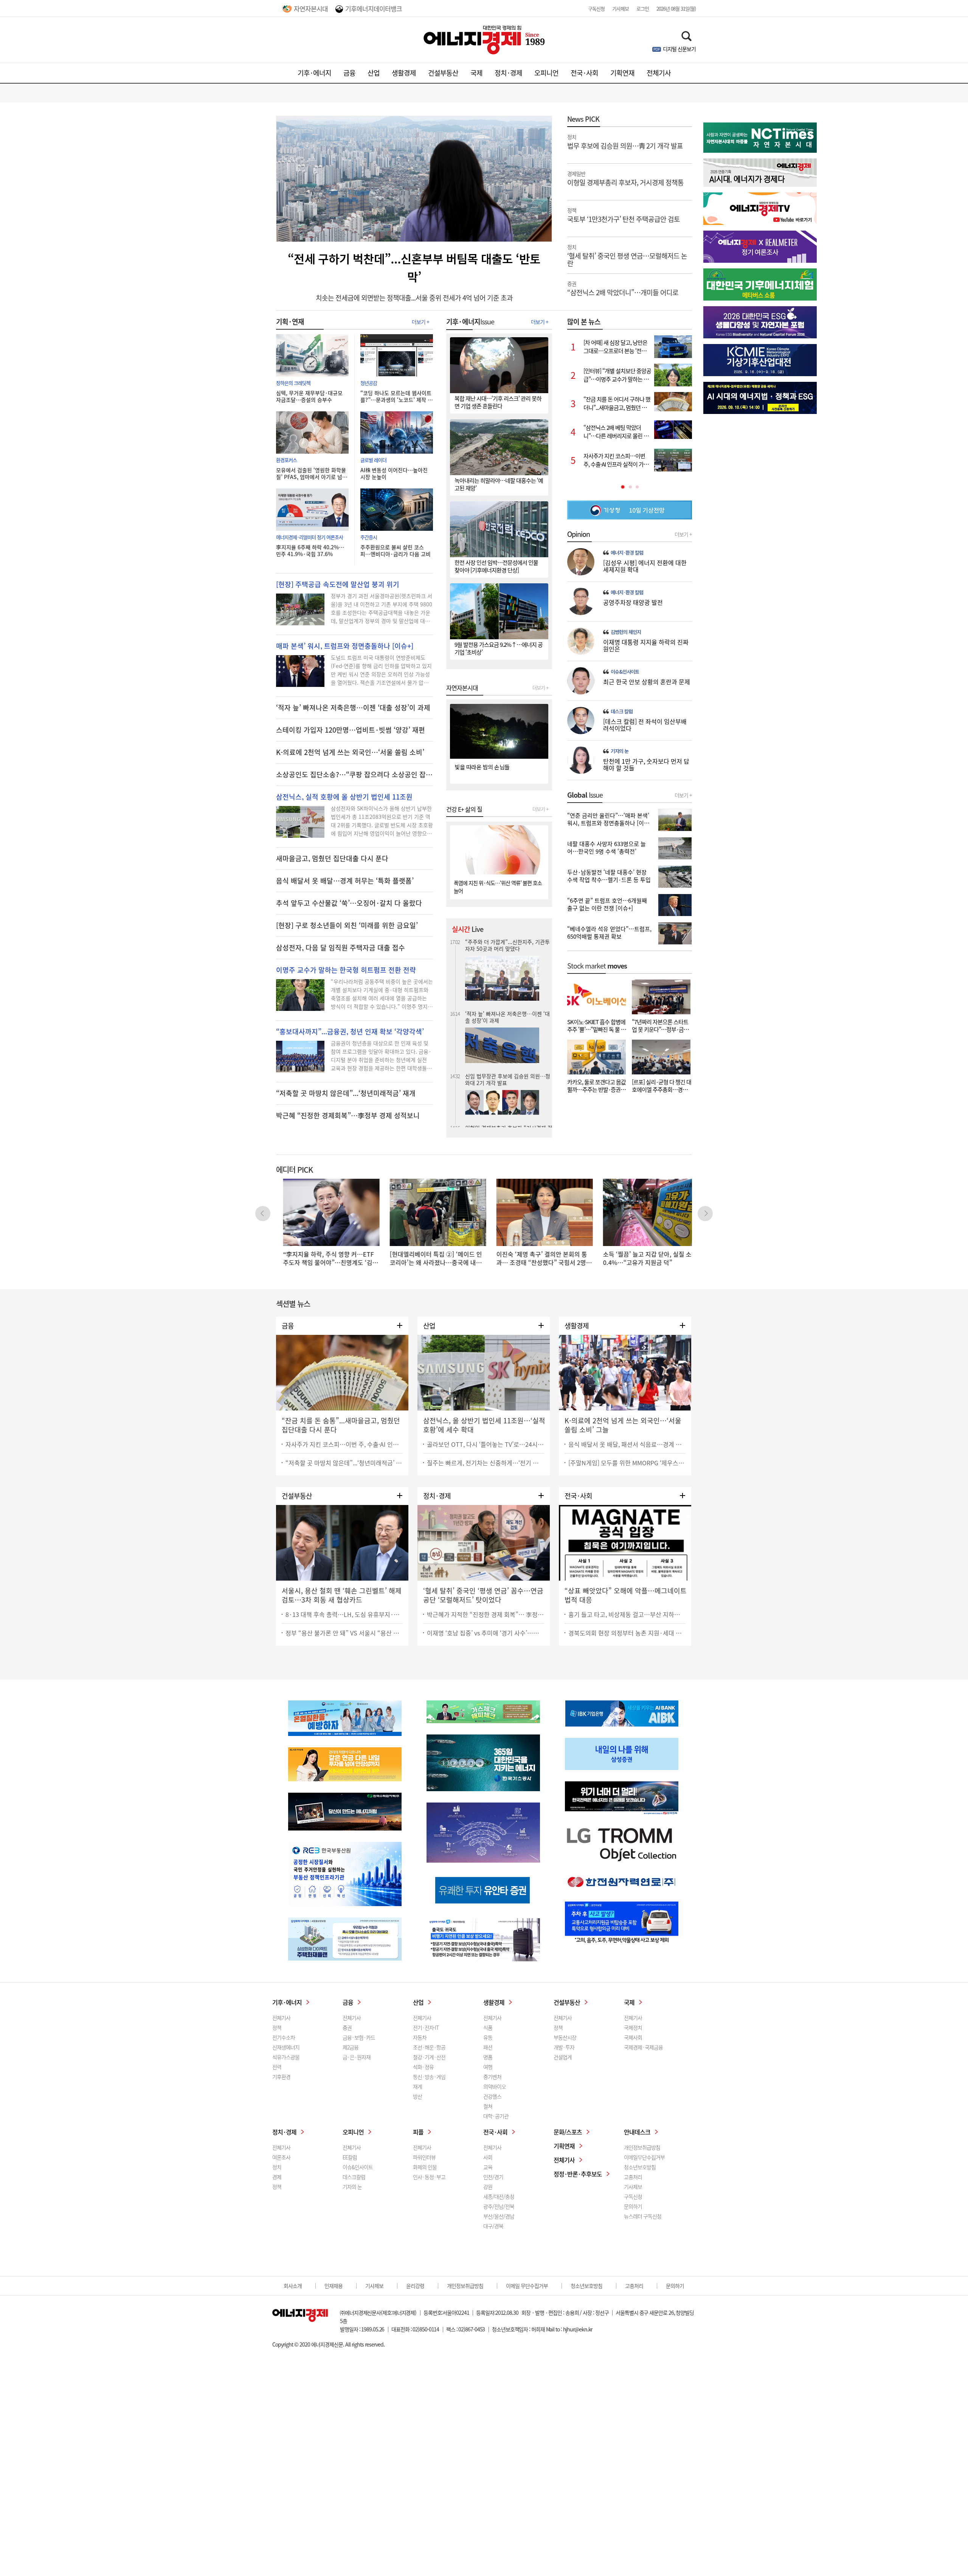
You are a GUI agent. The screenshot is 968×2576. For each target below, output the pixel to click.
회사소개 (293, 2286)
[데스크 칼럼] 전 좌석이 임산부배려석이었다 (645, 725)
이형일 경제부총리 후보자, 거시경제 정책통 (625, 178)
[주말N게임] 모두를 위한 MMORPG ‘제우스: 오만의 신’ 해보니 (627, 1463)
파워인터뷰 (424, 2157)
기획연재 (622, 73)
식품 (488, 2027)
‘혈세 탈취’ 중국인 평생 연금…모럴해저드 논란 (627, 255)
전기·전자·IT (426, 2027)
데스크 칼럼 (622, 711)
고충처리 (633, 2177)
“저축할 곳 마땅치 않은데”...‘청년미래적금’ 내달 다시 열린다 (344, 1463)
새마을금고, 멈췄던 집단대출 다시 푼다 (332, 859)
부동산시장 (565, 2037)
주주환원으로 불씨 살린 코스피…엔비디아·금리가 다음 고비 (396, 550)
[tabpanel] (630, 403)
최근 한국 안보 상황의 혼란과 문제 (647, 682)
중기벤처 (492, 2077)
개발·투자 (564, 2047)
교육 (488, 2167)
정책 (277, 2027)
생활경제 (404, 73)
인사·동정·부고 (429, 2177)
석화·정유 (423, 2067)
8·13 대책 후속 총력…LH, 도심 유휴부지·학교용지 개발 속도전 (344, 1614)
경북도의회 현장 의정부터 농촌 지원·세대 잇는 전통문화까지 (627, 1633)
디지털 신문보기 (679, 49)
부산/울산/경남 (499, 2216)
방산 (417, 2096)
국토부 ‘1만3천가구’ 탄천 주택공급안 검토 (624, 215)
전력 (277, 2067)
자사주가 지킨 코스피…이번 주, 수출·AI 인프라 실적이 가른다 (344, 1444)
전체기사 (659, 73)
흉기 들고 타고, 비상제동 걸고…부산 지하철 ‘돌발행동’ (627, 1614)
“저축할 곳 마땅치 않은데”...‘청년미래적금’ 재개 (346, 1093)
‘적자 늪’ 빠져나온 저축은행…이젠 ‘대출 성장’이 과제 (353, 708)
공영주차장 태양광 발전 (633, 602)
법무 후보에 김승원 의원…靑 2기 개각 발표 (625, 141)
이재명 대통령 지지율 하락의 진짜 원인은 (646, 645)
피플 (418, 2132)
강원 (488, 2187)
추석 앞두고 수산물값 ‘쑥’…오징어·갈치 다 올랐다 (349, 903)
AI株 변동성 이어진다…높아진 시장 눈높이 (394, 473)
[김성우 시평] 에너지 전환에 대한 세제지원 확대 (645, 566)
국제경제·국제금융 (643, 2047)
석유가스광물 (286, 2057)
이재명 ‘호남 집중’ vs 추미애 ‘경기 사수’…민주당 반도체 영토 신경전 (486, 1633)
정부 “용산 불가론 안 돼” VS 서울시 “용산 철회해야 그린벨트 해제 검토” (344, 1633)
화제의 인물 (425, 2167)
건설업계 (563, 2057)
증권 (347, 2027)
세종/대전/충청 (499, 2196)
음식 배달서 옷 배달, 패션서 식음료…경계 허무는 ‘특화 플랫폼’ (627, 1444)
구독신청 (596, 9)
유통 (488, 2037)
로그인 (643, 9)
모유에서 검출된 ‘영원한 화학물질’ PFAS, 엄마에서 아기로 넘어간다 (312, 473)
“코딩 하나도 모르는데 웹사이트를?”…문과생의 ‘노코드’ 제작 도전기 (396, 396)
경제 (277, 2177)
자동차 (420, 2037)
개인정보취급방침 (642, 2147)
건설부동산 (443, 73)
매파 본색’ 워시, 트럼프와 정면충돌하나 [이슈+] (345, 646)
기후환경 (281, 2077)
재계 (417, 2086)
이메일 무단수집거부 (527, 2286)
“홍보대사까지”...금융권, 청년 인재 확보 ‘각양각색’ (350, 1032)
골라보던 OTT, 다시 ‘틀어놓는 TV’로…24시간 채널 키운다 (486, 1444)
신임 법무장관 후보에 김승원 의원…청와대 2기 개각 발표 (508, 945)
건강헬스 (492, 2096)
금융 (349, 73)
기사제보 (621, 9)
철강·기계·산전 (429, 2057)
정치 (277, 2167)
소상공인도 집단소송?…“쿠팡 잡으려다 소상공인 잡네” (354, 775)
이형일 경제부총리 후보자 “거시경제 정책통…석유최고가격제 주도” (509, 997)
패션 (488, 2047)
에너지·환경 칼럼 (627, 553)
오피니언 (546, 73)
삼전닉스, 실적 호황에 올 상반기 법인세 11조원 (344, 797)
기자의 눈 (620, 751)
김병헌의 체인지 (626, 632)
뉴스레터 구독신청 (643, 2216)
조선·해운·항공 (429, 2047)
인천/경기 (493, 2177)
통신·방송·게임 (429, 2077)
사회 (488, 2157)
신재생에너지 (286, 2047)
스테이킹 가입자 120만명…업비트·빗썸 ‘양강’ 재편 (351, 730)
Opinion (579, 534)
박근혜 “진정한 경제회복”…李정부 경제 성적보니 (348, 1116)
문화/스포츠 (568, 2132)
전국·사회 (584, 73)
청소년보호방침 (640, 2167)
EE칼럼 (350, 2157)
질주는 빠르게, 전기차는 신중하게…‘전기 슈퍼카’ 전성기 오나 (486, 1463)
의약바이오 (495, 2086)
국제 (476, 73)
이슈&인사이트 (625, 672)
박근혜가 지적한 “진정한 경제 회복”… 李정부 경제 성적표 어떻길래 (486, 1614)
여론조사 (281, 2157)
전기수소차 (284, 2037)
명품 (488, 2057)
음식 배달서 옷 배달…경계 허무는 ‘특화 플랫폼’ (345, 881)
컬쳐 (488, 2106)
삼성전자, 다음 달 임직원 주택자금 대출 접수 (341, 948)
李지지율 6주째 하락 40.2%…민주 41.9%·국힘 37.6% (310, 550)
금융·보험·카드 (359, 2037)
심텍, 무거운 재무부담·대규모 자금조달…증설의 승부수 (309, 396)
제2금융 (351, 2047)
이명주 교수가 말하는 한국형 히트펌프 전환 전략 (346, 970)
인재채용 (334, 2286)
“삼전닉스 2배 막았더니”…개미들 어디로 (623, 288)
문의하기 (633, 2206)
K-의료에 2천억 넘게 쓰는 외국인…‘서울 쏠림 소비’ (350, 752)
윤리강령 (415, 2286)
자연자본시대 (311, 9)
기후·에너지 (314, 73)
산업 (374, 73)
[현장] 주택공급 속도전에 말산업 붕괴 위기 (338, 584)
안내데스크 (637, 2132)
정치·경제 (508, 73)
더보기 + (420, 322)
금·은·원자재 (357, 2057)
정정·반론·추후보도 (578, 2174)
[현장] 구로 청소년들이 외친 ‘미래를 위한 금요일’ (347, 925)
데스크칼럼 (354, 2177)
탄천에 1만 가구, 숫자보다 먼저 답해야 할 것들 (646, 764)
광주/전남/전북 (499, 2206)
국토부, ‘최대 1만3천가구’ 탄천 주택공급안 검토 (508, 1081)
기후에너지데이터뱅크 (374, 9)
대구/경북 (493, 2226)
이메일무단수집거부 (644, 2157)
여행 (488, 2067)
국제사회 (633, 2037)
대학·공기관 (496, 2116)
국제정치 (633, 2027)
